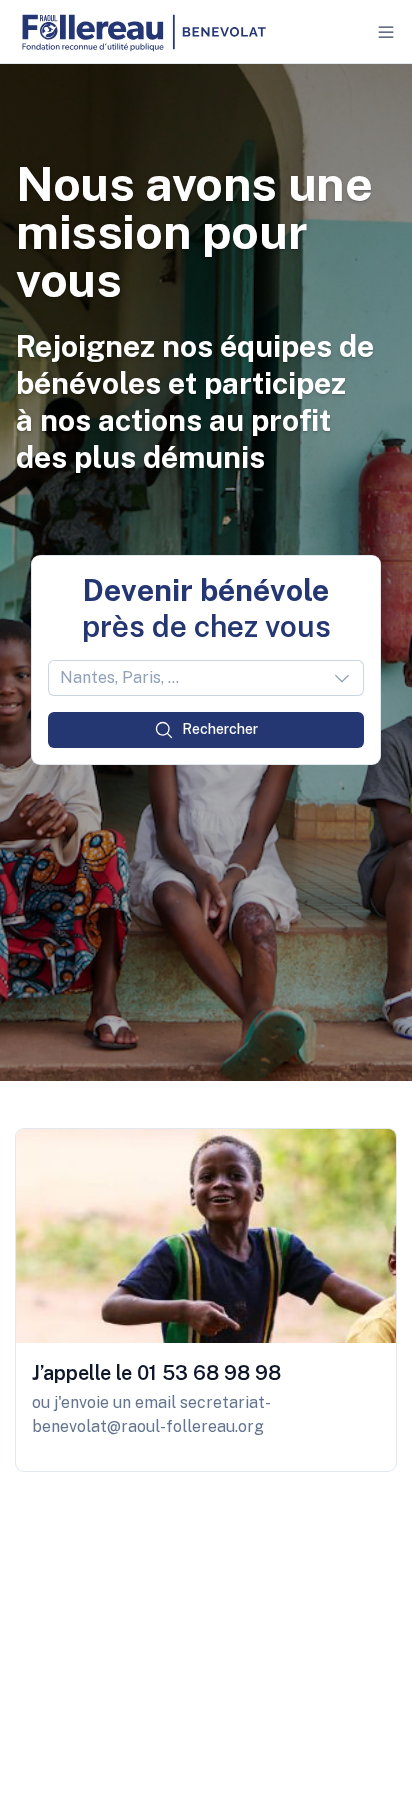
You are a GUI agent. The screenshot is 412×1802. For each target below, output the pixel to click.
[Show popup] (348, 678)
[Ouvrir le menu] (386, 32)
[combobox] (206, 678)
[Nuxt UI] (143, 32)
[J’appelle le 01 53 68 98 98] (206, 1300)
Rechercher (220, 729)
